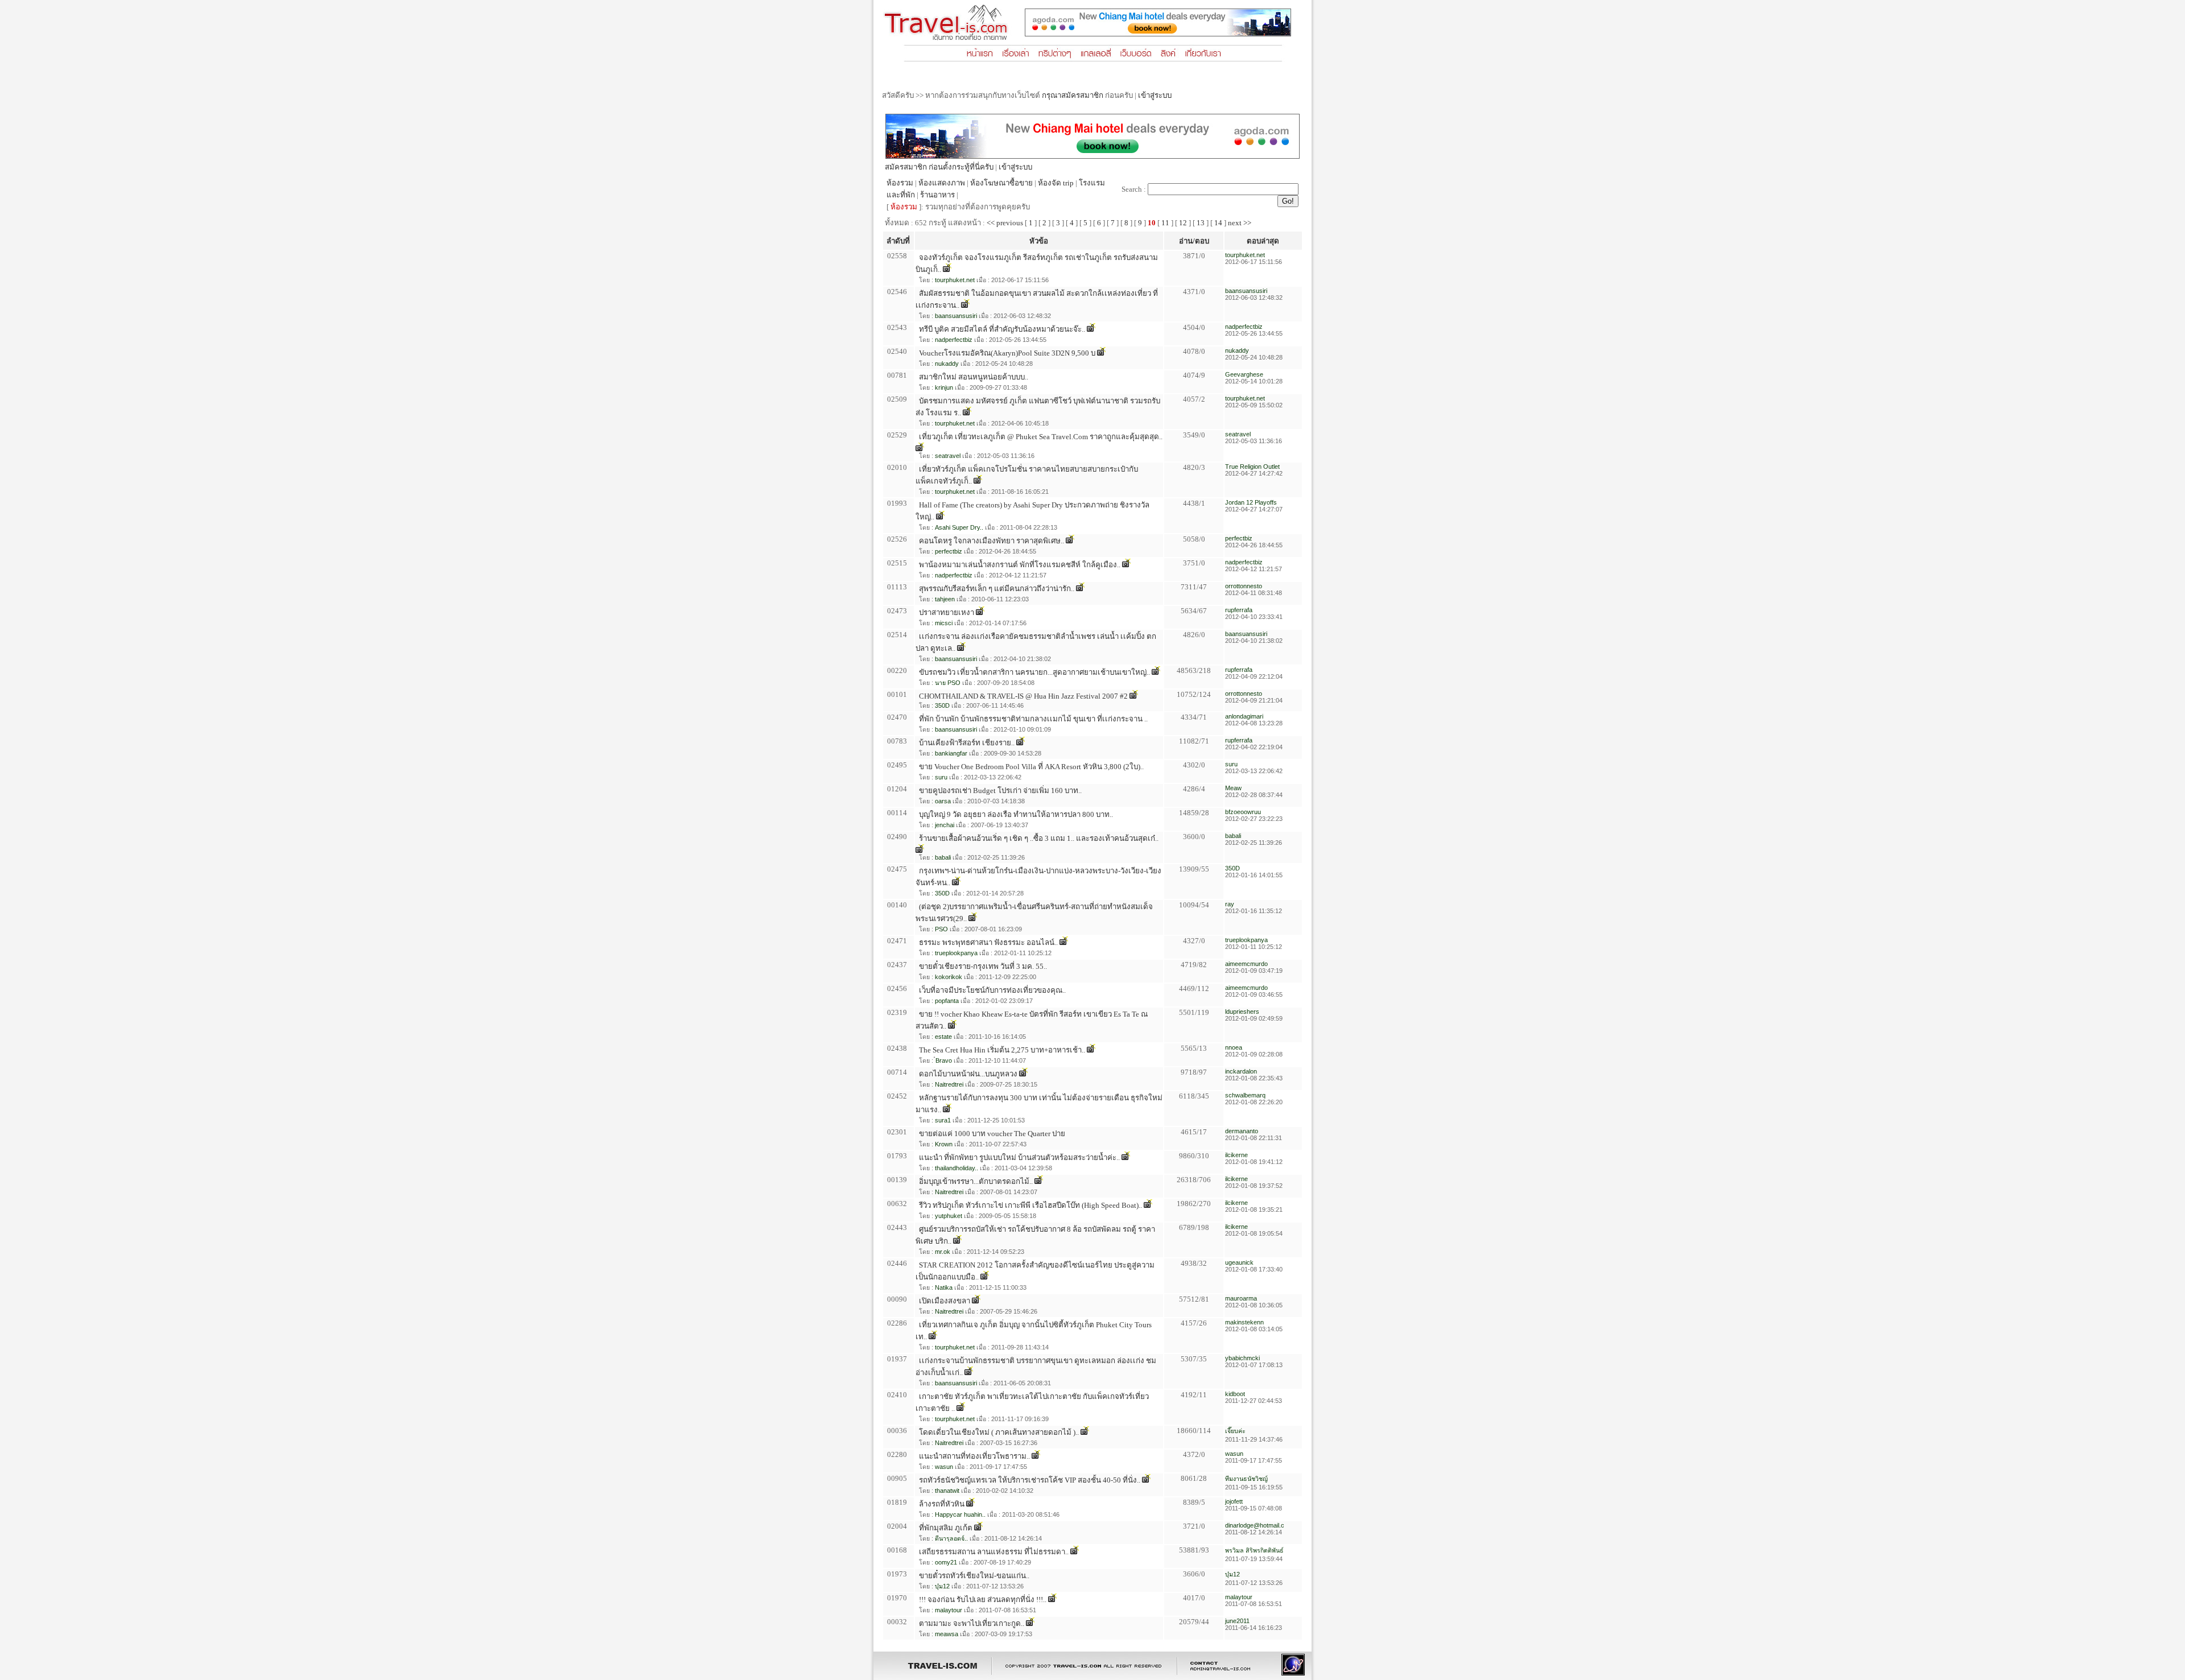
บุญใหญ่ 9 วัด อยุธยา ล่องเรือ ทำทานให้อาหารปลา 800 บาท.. (1016, 814)
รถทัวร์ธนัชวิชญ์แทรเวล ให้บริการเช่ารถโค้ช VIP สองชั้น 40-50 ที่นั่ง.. (1030, 1480)
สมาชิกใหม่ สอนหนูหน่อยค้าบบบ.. (974, 377)
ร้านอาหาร (937, 195)
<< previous (1005, 223)
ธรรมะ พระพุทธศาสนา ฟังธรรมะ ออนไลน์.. (988, 942)
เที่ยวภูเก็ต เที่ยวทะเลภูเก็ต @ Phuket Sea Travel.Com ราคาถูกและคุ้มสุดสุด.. (1041, 437)
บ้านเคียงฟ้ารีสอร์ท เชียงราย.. (967, 743)
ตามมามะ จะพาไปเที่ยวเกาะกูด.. (972, 1623)
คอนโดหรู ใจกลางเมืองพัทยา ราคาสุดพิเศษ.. (992, 541)
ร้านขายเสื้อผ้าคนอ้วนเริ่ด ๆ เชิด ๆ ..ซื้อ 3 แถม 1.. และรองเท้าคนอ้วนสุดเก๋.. (1039, 838)
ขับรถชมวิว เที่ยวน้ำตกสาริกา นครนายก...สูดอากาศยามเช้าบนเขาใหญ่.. (1034, 672)
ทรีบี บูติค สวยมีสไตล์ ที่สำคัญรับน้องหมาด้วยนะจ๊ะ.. (1002, 329)
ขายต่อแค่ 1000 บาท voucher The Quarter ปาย (992, 1134)
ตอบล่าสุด (1263, 241)
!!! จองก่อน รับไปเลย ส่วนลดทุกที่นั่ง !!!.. (983, 1599)
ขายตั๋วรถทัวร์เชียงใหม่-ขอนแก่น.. (974, 1576)
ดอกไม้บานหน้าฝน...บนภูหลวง (968, 1074)
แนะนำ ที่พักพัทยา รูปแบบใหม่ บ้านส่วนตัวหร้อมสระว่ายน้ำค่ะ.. (1019, 1157)
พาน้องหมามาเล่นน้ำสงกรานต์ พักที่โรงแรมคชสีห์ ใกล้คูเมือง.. (1020, 565)
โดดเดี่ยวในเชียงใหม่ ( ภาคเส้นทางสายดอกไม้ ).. (999, 1432)
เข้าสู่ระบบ (1155, 95)
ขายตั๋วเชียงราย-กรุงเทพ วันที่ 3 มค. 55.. (983, 966)
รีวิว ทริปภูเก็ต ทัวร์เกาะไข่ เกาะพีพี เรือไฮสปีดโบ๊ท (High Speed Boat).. (1030, 1205)
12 (1183, 223)
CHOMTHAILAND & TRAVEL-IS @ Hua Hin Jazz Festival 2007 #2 (1023, 696)
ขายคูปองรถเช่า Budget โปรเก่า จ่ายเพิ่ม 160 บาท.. (1000, 791)
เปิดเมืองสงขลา (945, 1301)
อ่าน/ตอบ (1194, 241)
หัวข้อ (1039, 241)
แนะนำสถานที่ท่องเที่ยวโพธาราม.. (974, 1456)
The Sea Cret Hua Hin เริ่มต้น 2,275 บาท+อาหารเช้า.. (1002, 1050)
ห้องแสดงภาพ (942, 183)
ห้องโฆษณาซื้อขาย (1001, 183)
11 (1165, 223)
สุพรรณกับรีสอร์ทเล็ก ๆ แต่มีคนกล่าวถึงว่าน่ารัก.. (997, 589)
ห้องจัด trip (1056, 183)
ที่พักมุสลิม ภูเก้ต (946, 1528)
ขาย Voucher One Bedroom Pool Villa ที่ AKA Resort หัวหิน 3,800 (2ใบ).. (1031, 767)
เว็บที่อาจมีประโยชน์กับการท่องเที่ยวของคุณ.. (992, 990)
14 (1218, 223)
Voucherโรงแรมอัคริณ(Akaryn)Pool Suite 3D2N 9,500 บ (1007, 353)
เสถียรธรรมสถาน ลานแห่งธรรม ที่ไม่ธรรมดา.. (994, 1552)
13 (1201, 223)
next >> (1240, 223)
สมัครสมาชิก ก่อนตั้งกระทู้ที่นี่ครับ (939, 167)
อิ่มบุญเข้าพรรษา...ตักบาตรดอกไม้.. (976, 1181)
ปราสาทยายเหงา (947, 612)
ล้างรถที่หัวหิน (942, 1504)
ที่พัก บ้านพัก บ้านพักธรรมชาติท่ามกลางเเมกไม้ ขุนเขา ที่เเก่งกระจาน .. (1033, 719)
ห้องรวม (900, 183)
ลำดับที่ (898, 241)
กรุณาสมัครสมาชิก (1073, 95)
